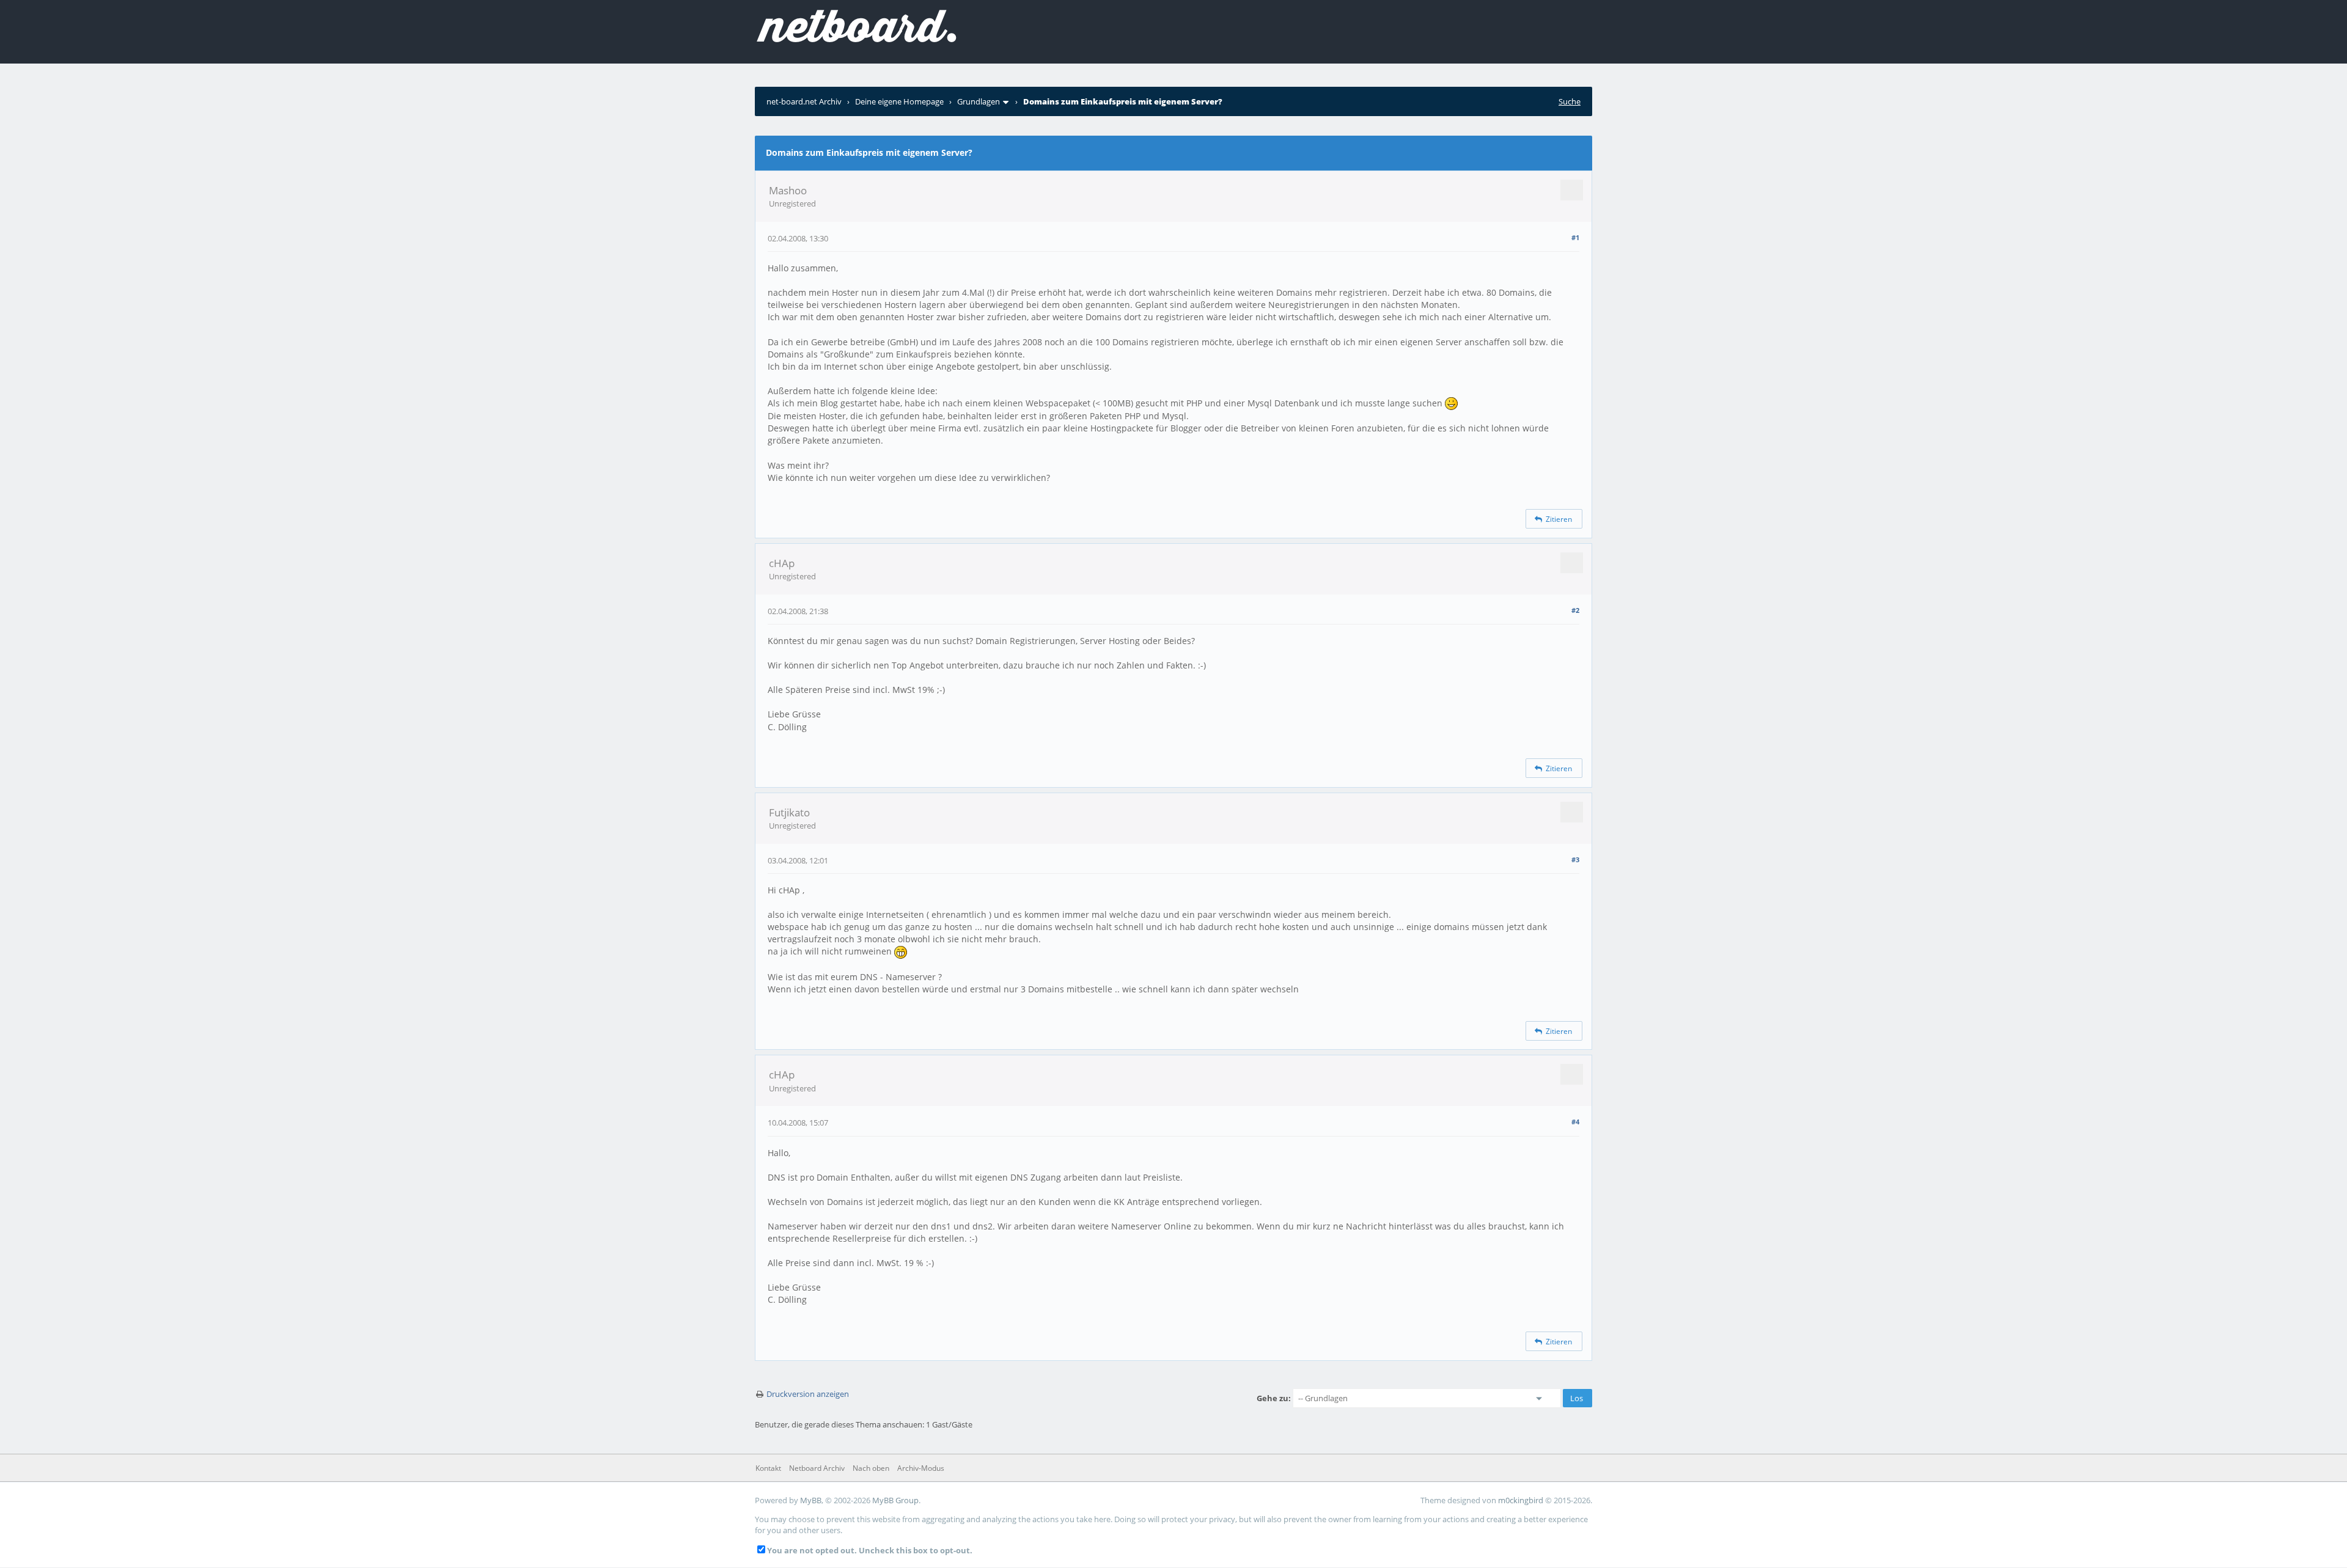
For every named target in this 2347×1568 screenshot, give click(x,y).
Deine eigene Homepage (899, 101)
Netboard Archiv (817, 1468)
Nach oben (871, 1468)
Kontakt (768, 1468)
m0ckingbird (1521, 1500)
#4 (1575, 1122)
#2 (1575, 610)
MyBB (811, 1500)
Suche (1570, 101)
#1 (1575, 237)
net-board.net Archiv (804, 101)
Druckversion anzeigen (808, 1394)
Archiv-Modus (921, 1468)
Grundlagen (979, 101)
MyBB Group (895, 1500)
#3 (1575, 859)
